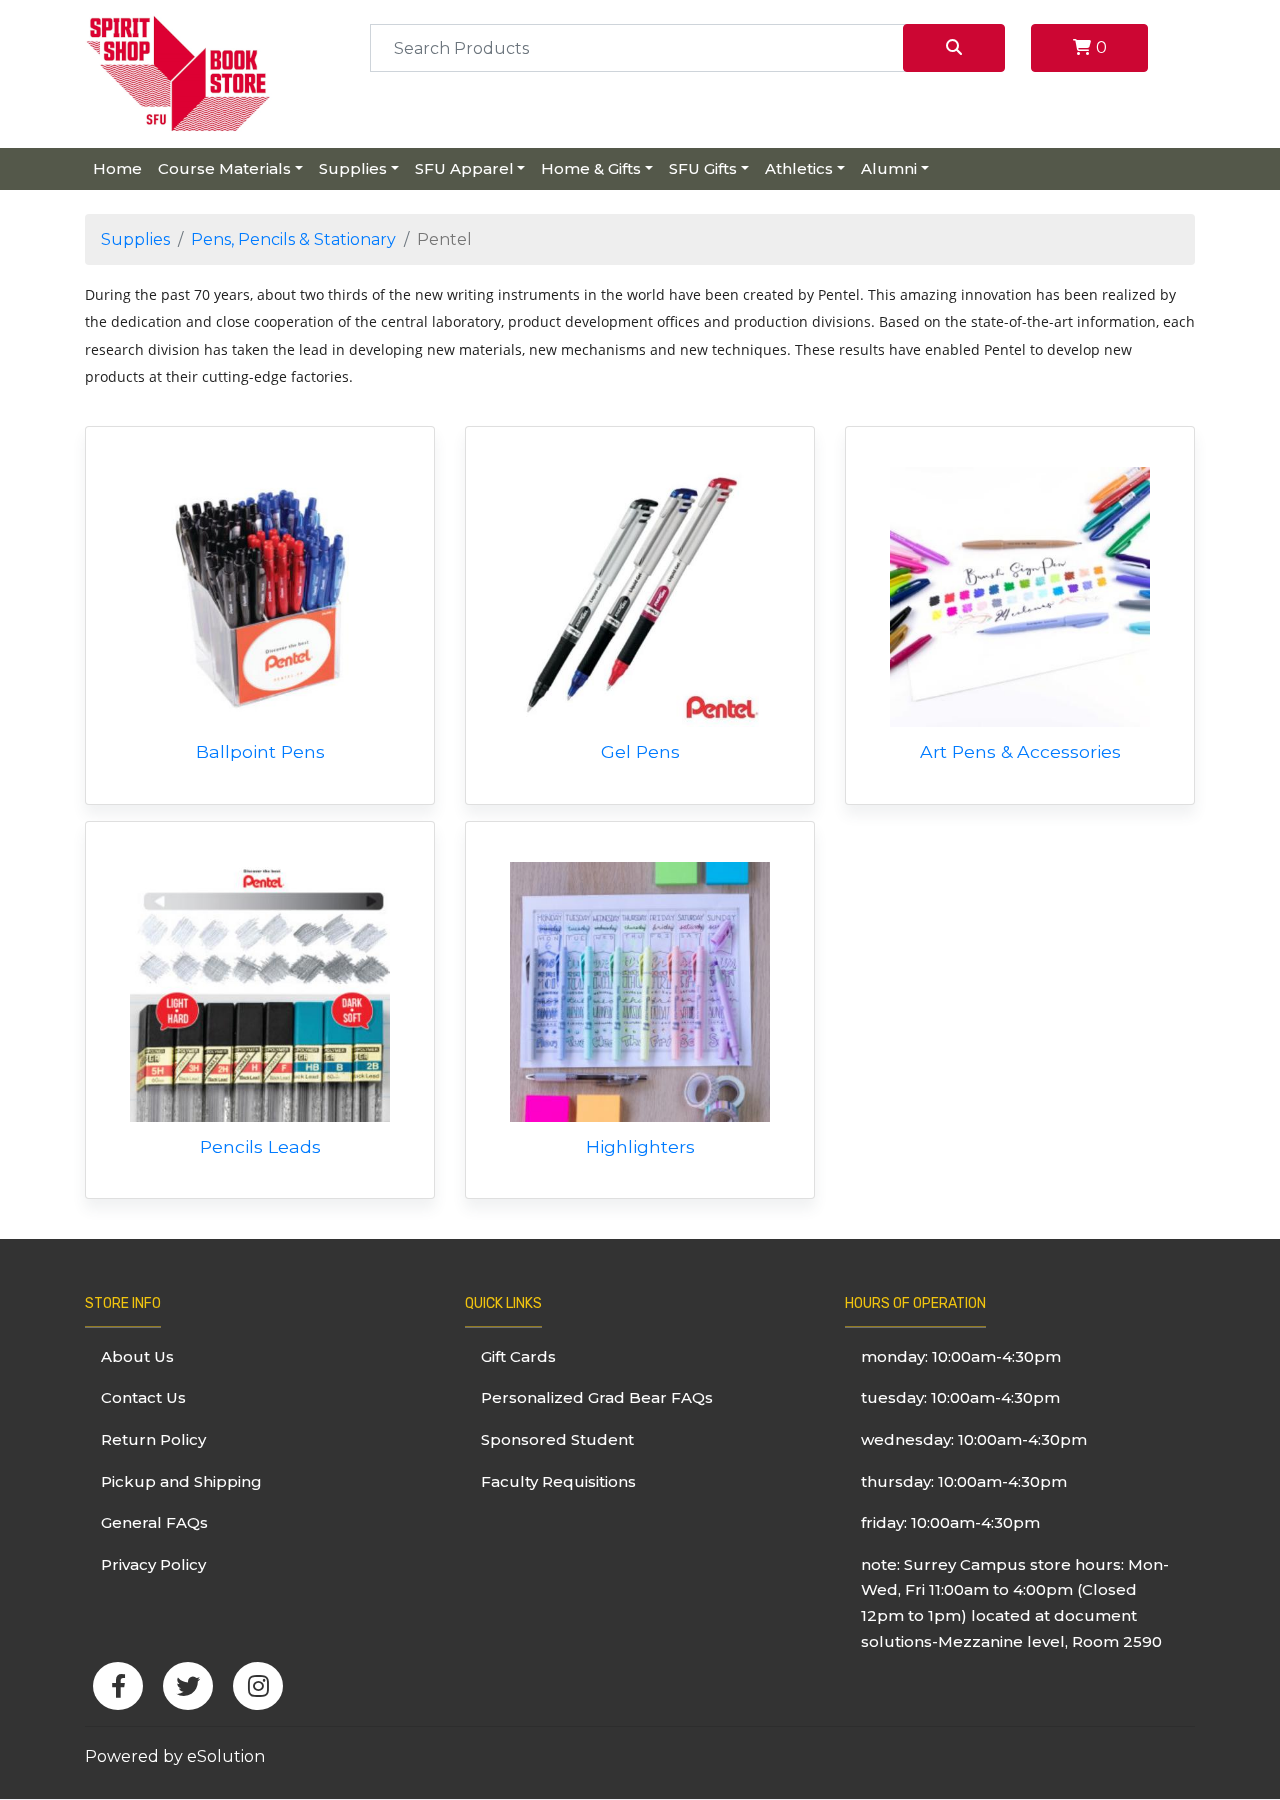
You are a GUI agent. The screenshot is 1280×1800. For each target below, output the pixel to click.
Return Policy (153, 1439)
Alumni (889, 168)
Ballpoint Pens (260, 751)
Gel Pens (640, 751)
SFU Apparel (464, 168)
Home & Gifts (591, 168)
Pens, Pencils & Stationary (293, 239)
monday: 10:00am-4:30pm (961, 1356)
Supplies (353, 168)
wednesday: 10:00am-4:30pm (974, 1439)
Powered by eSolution (175, 1756)
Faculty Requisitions (558, 1481)
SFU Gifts (703, 168)
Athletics (799, 168)
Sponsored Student (557, 1439)
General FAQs (154, 1522)
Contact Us (143, 1397)
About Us (137, 1356)
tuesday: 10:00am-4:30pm (960, 1397)
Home (117, 168)
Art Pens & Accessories (1020, 751)
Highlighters (640, 1146)
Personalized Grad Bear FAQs (597, 1397)
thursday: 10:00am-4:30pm (964, 1481)
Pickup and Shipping (181, 1481)
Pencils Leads (260, 1146)
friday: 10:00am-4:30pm (950, 1522)
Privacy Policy (153, 1564)
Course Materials (224, 168)
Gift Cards (518, 1356)
